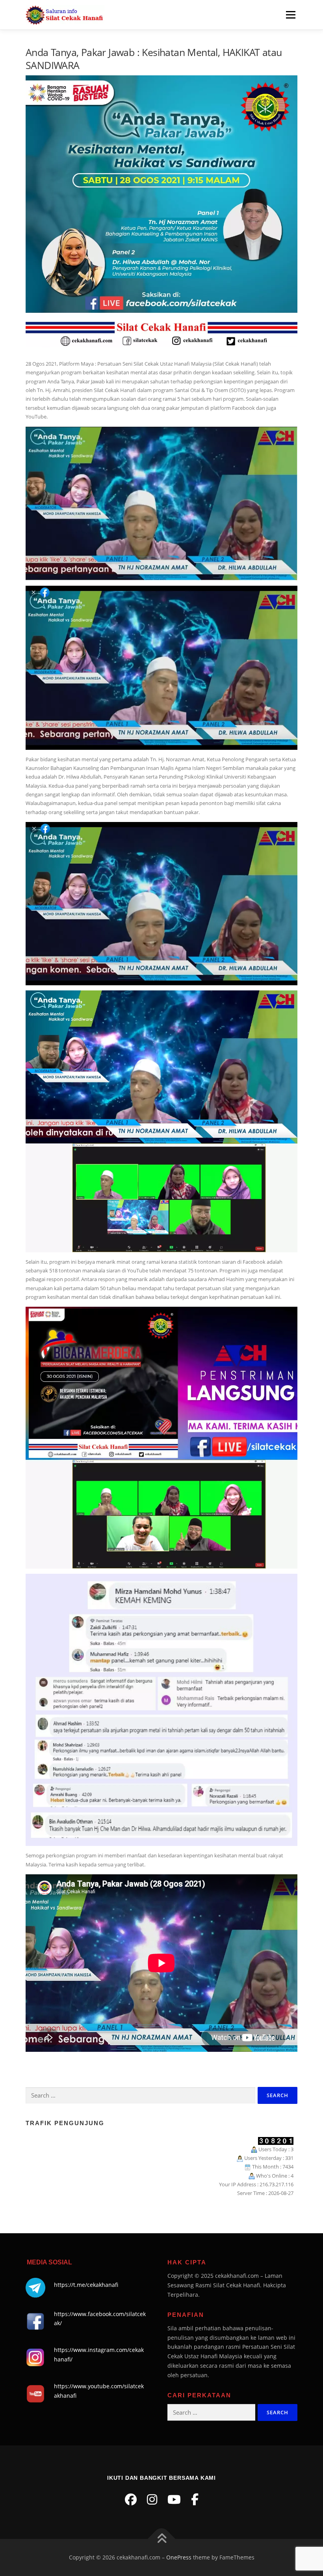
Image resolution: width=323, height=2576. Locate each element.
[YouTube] (174, 2499)
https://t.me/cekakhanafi (86, 2285)
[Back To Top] (162, 2539)
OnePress (179, 2557)
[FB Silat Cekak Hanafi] (131, 2499)
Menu (291, 15)
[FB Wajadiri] (195, 2499)
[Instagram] (152, 2499)
